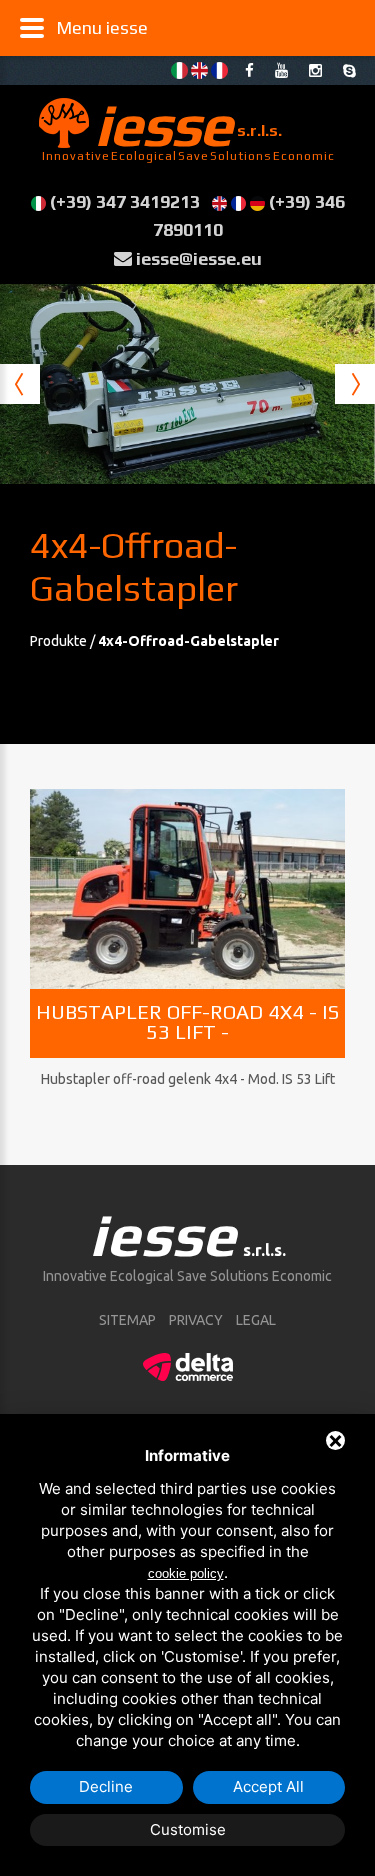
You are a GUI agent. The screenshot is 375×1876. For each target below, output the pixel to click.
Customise (188, 1829)
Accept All (268, 1786)
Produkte (60, 641)
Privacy (196, 1320)
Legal (256, 1320)
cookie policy (186, 1573)
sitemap (127, 1320)
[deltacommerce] (188, 1364)
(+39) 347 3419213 (125, 201)
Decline (106, 1786)
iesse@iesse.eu (199, 258)
